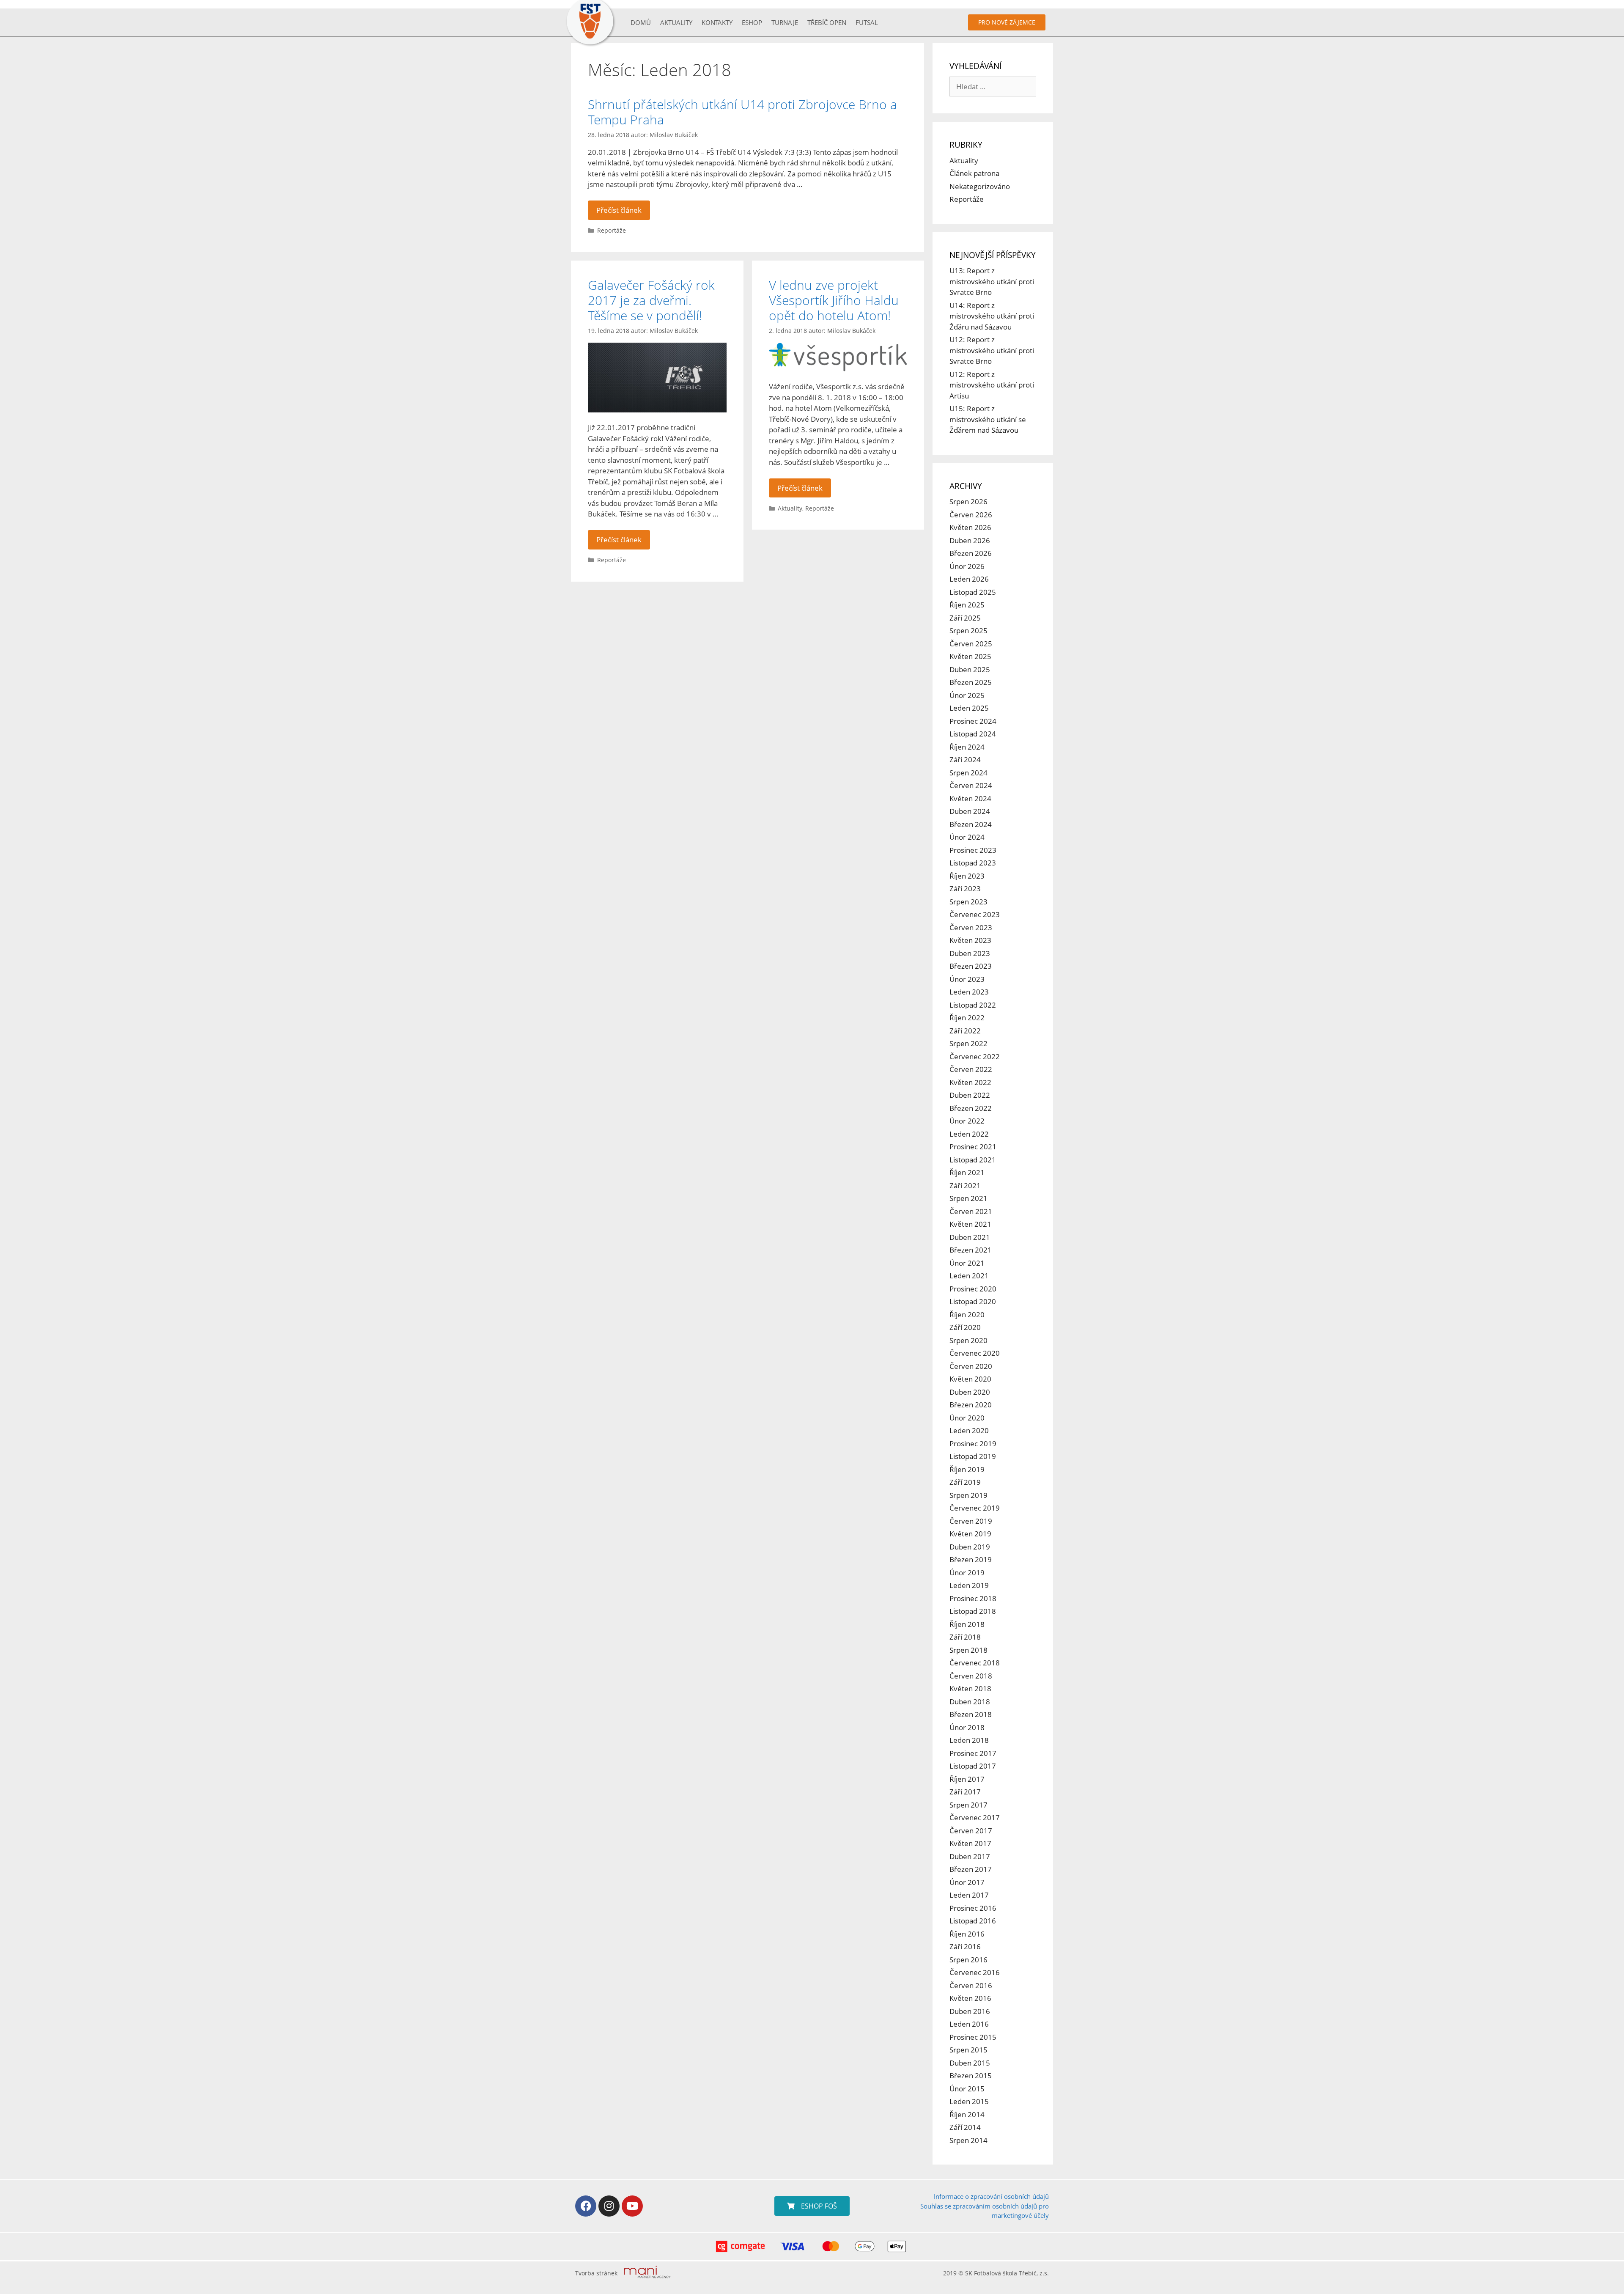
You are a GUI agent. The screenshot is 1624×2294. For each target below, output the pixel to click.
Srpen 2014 (968, 2140)
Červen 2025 (971, 644)
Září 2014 (965, 2127)
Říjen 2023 (967, 876)
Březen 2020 (971, 1405)
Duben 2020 (970, 1392)
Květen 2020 (970, 1379)
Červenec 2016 (975, 1972)
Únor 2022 (967, 1121)
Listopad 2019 (973, 1456)
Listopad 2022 (973, 1005)
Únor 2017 (967, 1882)
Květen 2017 (970, 1843)
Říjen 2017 (967, 1779)
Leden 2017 (969, 1895)
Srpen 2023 (968, 902)
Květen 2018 (970, 1688)
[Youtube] (632, 2206)
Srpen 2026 (968, 501)
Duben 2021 (970, 1237)
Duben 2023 (970, 953)
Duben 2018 (970, 1702)
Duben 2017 (970, 1856)
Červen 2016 (971, 1985)
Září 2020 (965, 1327)
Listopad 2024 (973, 734)
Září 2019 (965, 1482)
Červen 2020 (971, 1366)
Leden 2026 (969, 579)
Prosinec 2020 (973, 1289)
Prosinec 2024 (973, 721)
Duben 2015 (970, 2063)
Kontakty (717, 22)
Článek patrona (974, 173)
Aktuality (676, 22)
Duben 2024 (970, 811)
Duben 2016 (970, 2011)
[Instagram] (609, 2206)
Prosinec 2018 (973, 1598)
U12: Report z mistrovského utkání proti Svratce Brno (992, 350)
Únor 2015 (967, 2089)
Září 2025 (965, 618)
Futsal (867, 22)
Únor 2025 (967, 695)
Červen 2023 (971, 927)
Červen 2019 (971, 1521)
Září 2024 (965, 760)
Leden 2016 (969, 2024)
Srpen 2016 (968, 1960)
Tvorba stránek (596, 2273)
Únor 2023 (967, 979)
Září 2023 (965, 889)
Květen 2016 (970, 1998)
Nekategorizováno (980, 186)
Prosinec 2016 (973, 1908)
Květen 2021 (970, 1224)
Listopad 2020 (973, 1301)
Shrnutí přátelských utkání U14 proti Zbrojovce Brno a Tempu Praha (742, 112)
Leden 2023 (969, 992)
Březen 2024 (971, 824)
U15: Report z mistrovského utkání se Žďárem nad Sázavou (988, 419)
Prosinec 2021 (973, 1147)
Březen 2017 (971, 1869)
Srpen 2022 (968, 1043)
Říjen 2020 (967, 1315)
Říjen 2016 (967, 1934)
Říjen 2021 (967, 1172)
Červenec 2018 (975, 1663)
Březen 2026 (971, 553)
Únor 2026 (967, 566)
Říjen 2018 (967, 1624)
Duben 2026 (970, 540)
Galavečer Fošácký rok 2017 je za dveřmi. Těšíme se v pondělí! (651, 300)
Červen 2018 (971, 1676)
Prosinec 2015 (973, 2037)
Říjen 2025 (967, 605)
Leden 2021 (969, 1276)
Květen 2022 (970, 1082)
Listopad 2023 (973, 863)
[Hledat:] (993, 87)
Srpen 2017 (968, 1805)
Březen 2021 (971, 1250)
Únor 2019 (967, 1573)
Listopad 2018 (973, 1611)
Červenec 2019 (975, 1508)
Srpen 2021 (968, 1198)
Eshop (752, 22)
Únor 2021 (967, 1263)
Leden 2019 (969, 1585)
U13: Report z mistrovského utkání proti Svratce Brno (992, 281)
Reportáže (612, 230)
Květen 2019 (970, 1534)
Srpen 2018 (968, 1650)
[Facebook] (586, 2206)
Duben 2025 (970, 669)
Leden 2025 (969, 708)
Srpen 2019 (968, 1495)
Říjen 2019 (967, 1469)
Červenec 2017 (975, 1817)
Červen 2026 (971, 515)
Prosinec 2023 (973, 850)
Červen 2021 (971, 1211)
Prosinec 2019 (973, 1444)
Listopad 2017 (973, 1766)
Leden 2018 (969, 1740)
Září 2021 (965, 1185)
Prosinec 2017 (973, 1753)
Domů (641, 22)
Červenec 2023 (975, 914)
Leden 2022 (969, 1134)
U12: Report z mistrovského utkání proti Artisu (992, 385)
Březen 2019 (971, 1559)
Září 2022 (965, 1031)
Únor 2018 (967, 1727)
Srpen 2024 (968, 773)
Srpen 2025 (968, 631)
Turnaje (785, 22)
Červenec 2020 (975, 1353)
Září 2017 (965, 1792)
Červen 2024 (971, 785)
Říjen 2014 (967, 2114)
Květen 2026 (970, 527)
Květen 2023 (970, 940)
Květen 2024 (970, 798)
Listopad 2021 (973, 1160)
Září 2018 (965, 1637)
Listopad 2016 (973, 1921)
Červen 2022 (971, 1069)
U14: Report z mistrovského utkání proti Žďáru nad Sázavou (992, 316)
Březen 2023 (971, 966)
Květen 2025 (970, 656)
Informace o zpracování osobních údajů (991, 2196)
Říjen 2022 (967, 1018)
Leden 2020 (969, 1430)
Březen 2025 (971, 682)
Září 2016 (965, 1946)
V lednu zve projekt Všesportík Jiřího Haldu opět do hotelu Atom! (834, 300)
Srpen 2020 (968, 1340)
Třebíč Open (827, 22)
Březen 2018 (971, 1714)
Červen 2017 (971, 1831)
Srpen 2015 (968, 2050)
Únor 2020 (967, 1418)
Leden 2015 (969, 2101)
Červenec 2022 (975, 1056)
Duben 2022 (970, 1095)
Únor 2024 (967, 837)
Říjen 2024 (967, 747)
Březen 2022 (971, 1108)
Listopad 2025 (973, 592)
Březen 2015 (971, 2076)
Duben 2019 (970, 1547)
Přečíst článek (619, 210)
